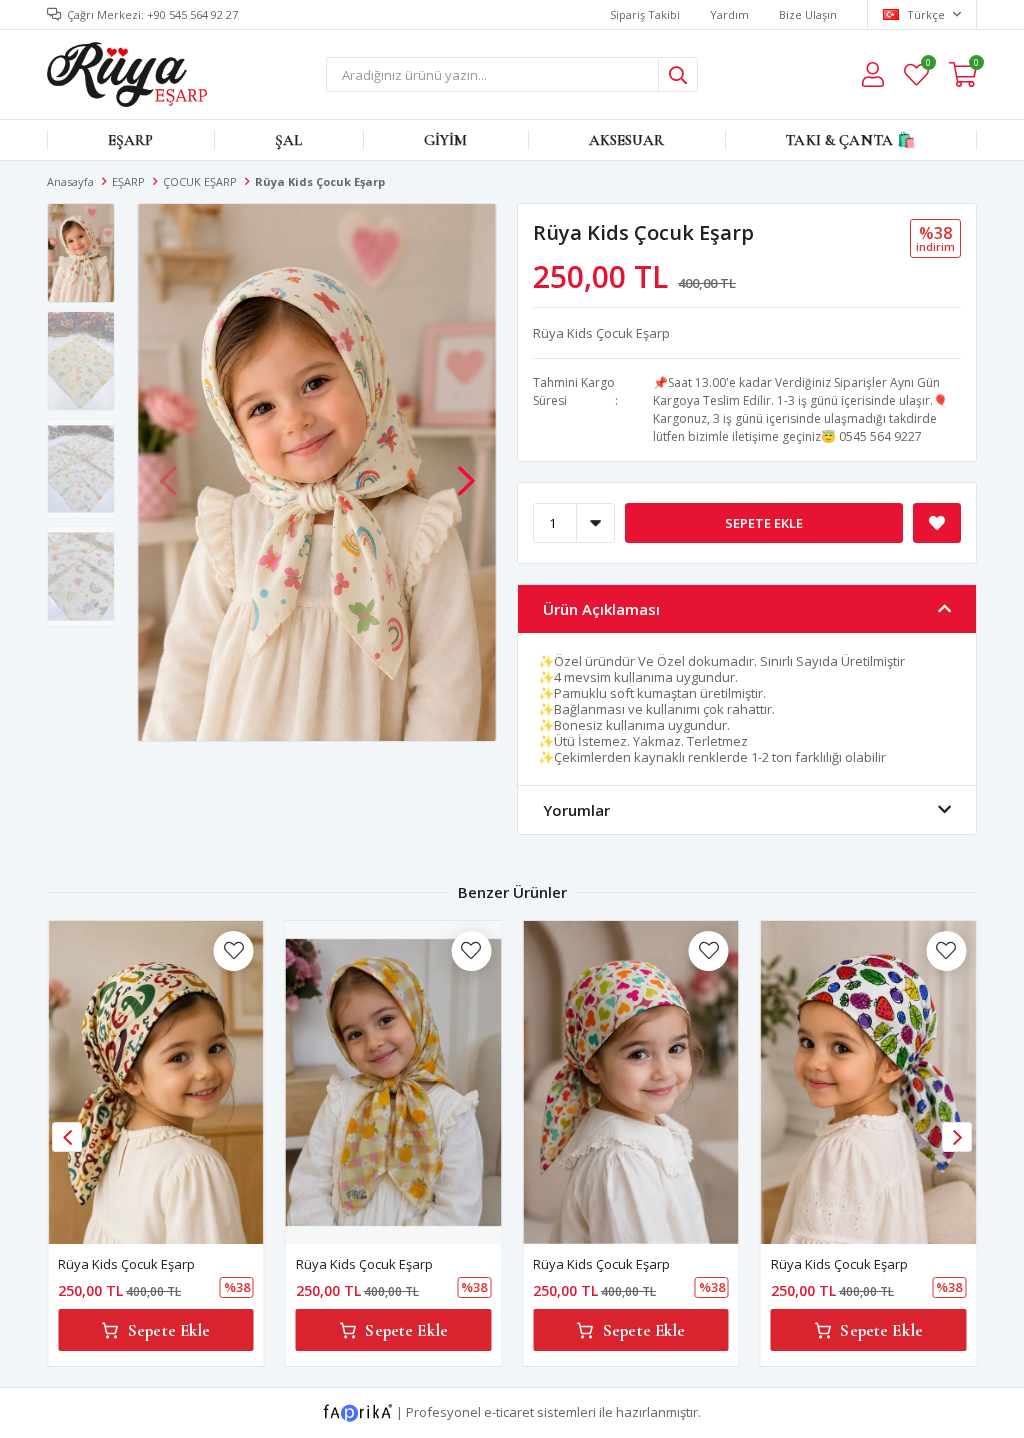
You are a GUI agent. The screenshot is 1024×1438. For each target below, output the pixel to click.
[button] (466, 471)
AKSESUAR (626, 140)
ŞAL (288, 140)
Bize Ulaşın (808, 14)
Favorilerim (927, 65)
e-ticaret (509, 1412)
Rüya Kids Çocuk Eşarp (126, 1264)
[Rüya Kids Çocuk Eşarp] (156, 1082)
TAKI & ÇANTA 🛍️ (850, 140)
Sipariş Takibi (645, 14)
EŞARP (131, 140)
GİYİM (446, 140)
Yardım (729, 14)
